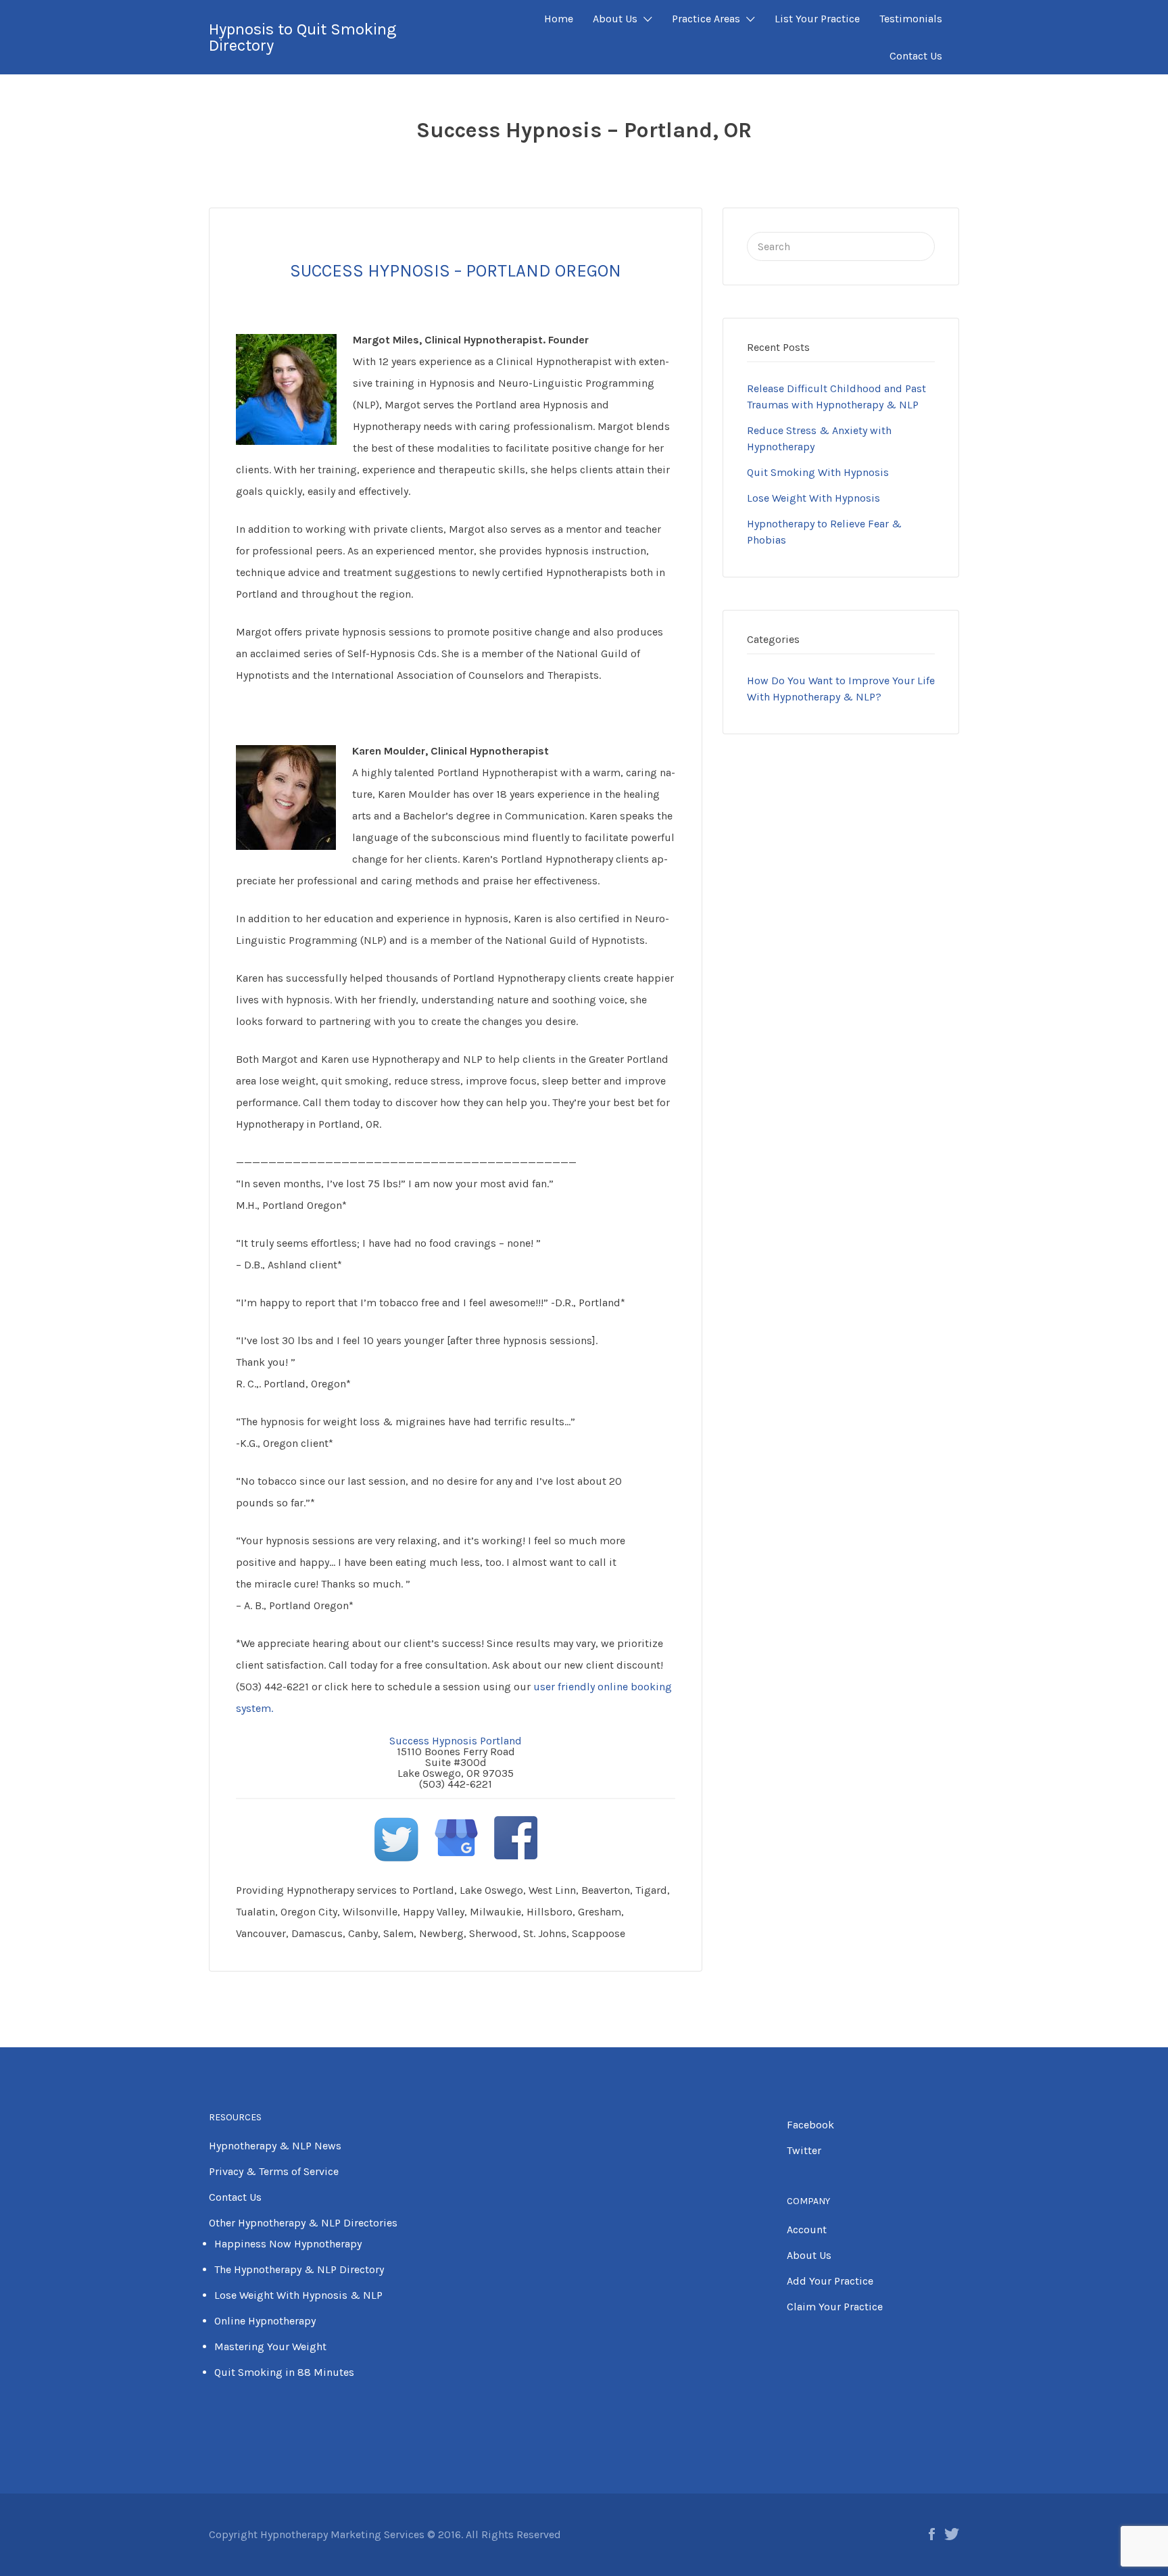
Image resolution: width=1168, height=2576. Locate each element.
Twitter (804, 2150)
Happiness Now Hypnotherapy (288, 2244)
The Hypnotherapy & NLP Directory (299, 2269)
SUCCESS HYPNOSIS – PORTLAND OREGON (456, 271)
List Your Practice (817, 19)
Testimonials (911, 19)
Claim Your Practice (835, 2307)
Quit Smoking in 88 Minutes (284, 2372)
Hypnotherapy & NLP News (275, 2146)
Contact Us (916, 56)
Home (559, 19)
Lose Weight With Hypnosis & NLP (298, 2295)
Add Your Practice (830, 2281)
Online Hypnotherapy (265, 2321)
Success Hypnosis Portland (456, 1741)
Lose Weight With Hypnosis (813, 498)
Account (807, 2229)
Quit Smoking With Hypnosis (818, 472)
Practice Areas (706, 19)
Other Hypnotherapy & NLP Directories (303, 2223)
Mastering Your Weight (270, 2346)
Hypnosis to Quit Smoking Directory (302, 37)
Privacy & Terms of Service (274, 2171)
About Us (615, 19)
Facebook (810, 2125)
